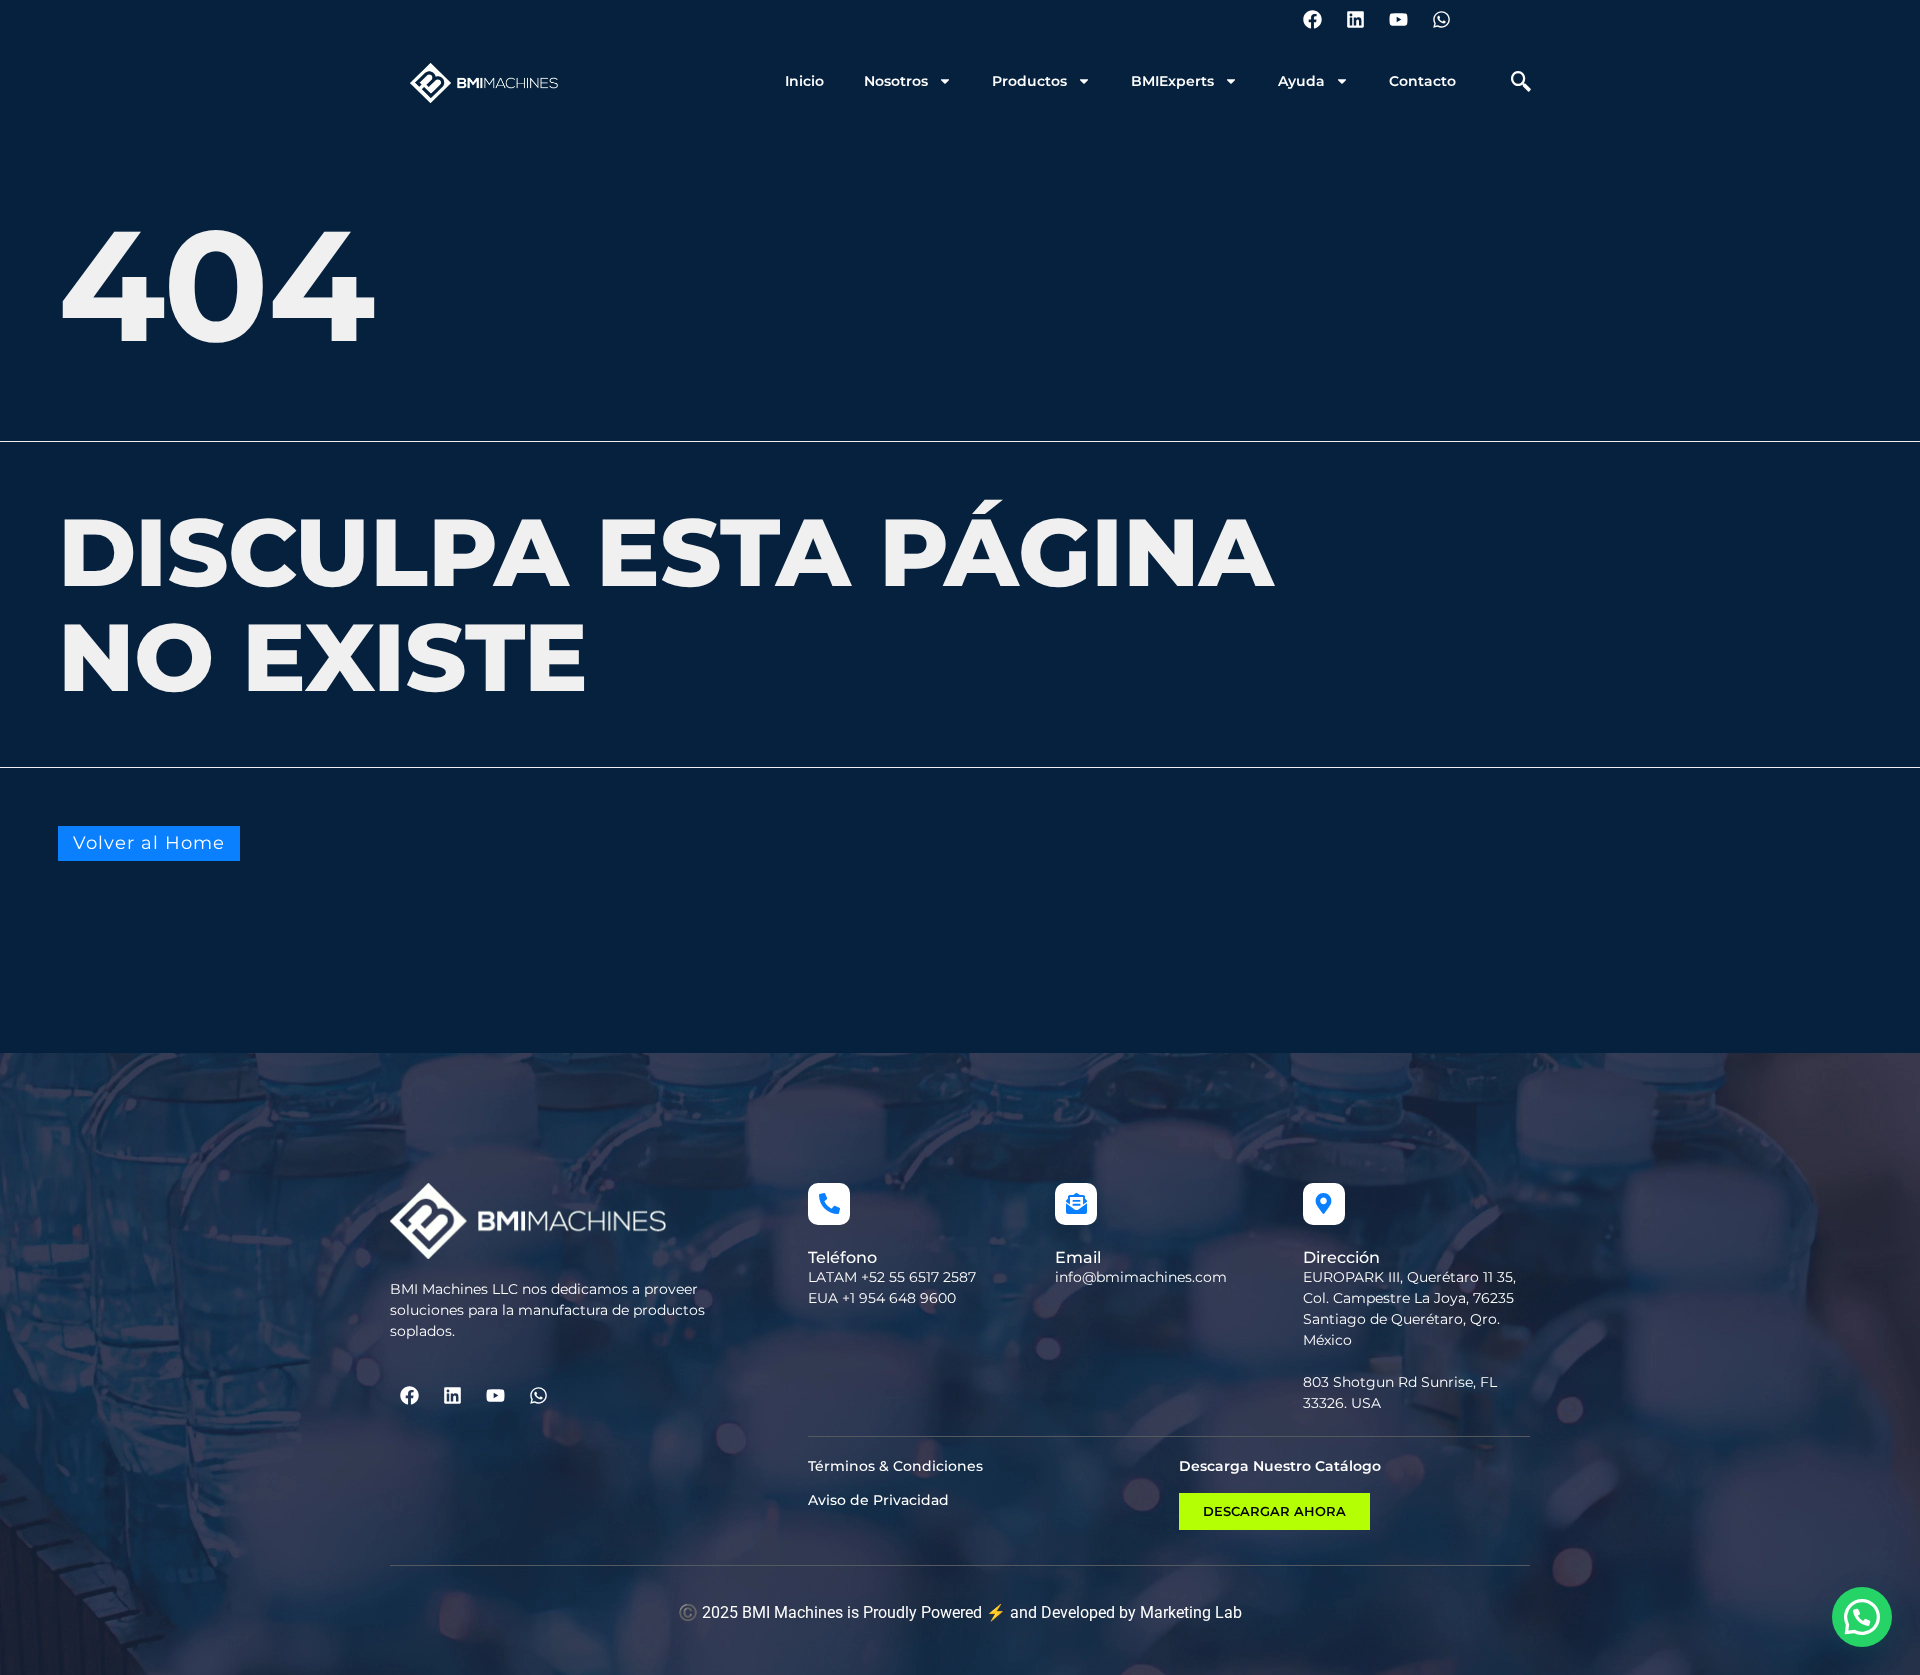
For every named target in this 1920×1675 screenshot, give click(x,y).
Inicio (804, 81)
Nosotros (896, 81)
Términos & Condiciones (895, 1466)
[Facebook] (1312, 19)
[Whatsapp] (1441, 19)
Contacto (1422, 81)
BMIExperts (1172, 81)
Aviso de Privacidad (878, 1500)
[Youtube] (1398, 19)
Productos (1029, 81)
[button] (1521, 83)
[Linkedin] (1355, 19)
